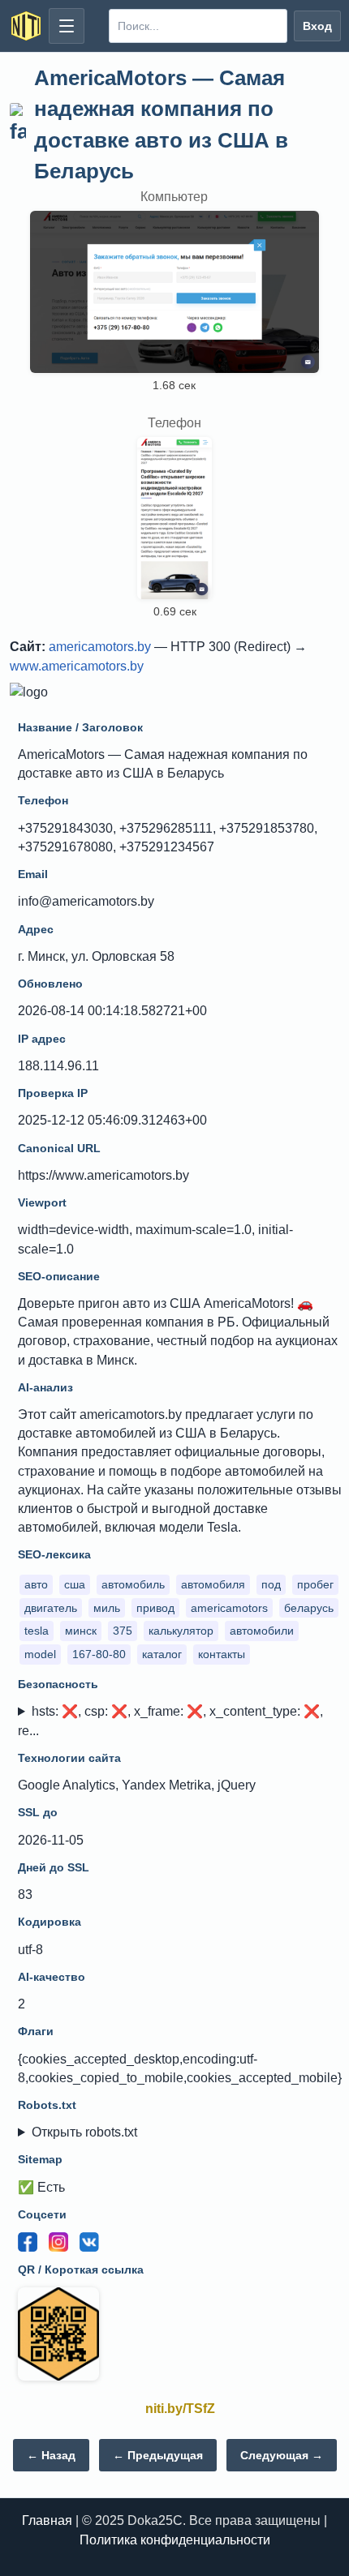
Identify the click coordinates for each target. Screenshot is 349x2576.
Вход (317, 26)
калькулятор (181, 1631)
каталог (162, 1654)
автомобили (262, 1631)
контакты (222, 1654)
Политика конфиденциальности (175, 2540)
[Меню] (67, 26)
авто (36, 1584)
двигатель (51, 1608)
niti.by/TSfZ (180, 2409)
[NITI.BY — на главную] (26, 26)
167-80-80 (99, 1654)
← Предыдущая (158, 2455)
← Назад (51, 2455)
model (40, 1654)
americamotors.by (100, 647)
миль (107, 1608)
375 (123, 1631)
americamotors (229, 1608)
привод (155, 1608)
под (271, 1584)
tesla (37, 1631)
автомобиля (213, 1584)
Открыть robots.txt (84, 2132)
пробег (315, 1584)
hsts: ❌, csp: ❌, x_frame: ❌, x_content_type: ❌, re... (170, 1721)
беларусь (309, 1608)
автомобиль (133, 1584)
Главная (47, 2520)
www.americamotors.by (77, 666)
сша (75, 1584)
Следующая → (282, 2455)
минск (81, 1631)
